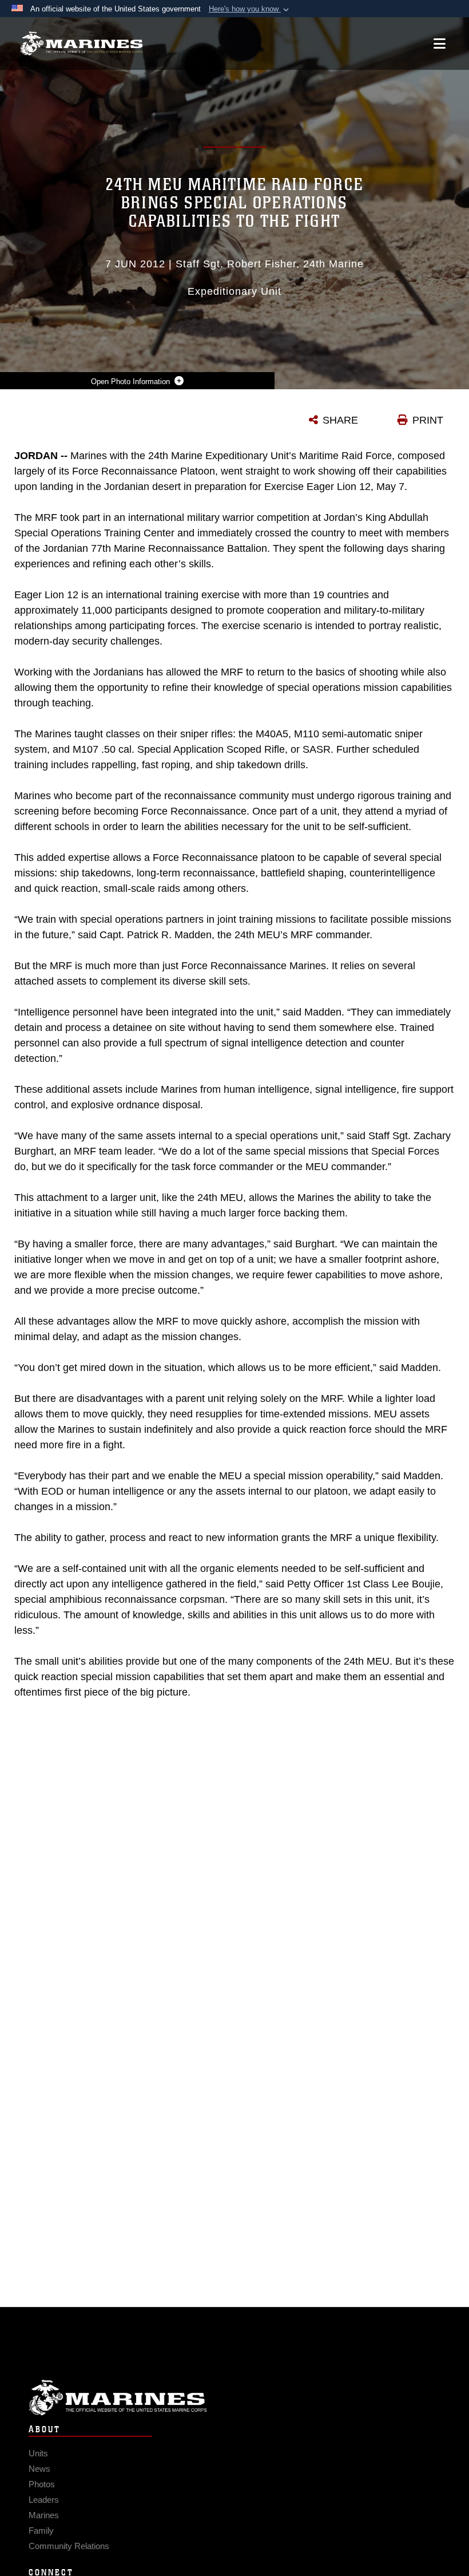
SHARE (340, 420)
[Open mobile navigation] (440, 44)
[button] (250, 9)
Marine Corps (234, 2398)
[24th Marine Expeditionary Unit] (82, 44)
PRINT (428, 420)
